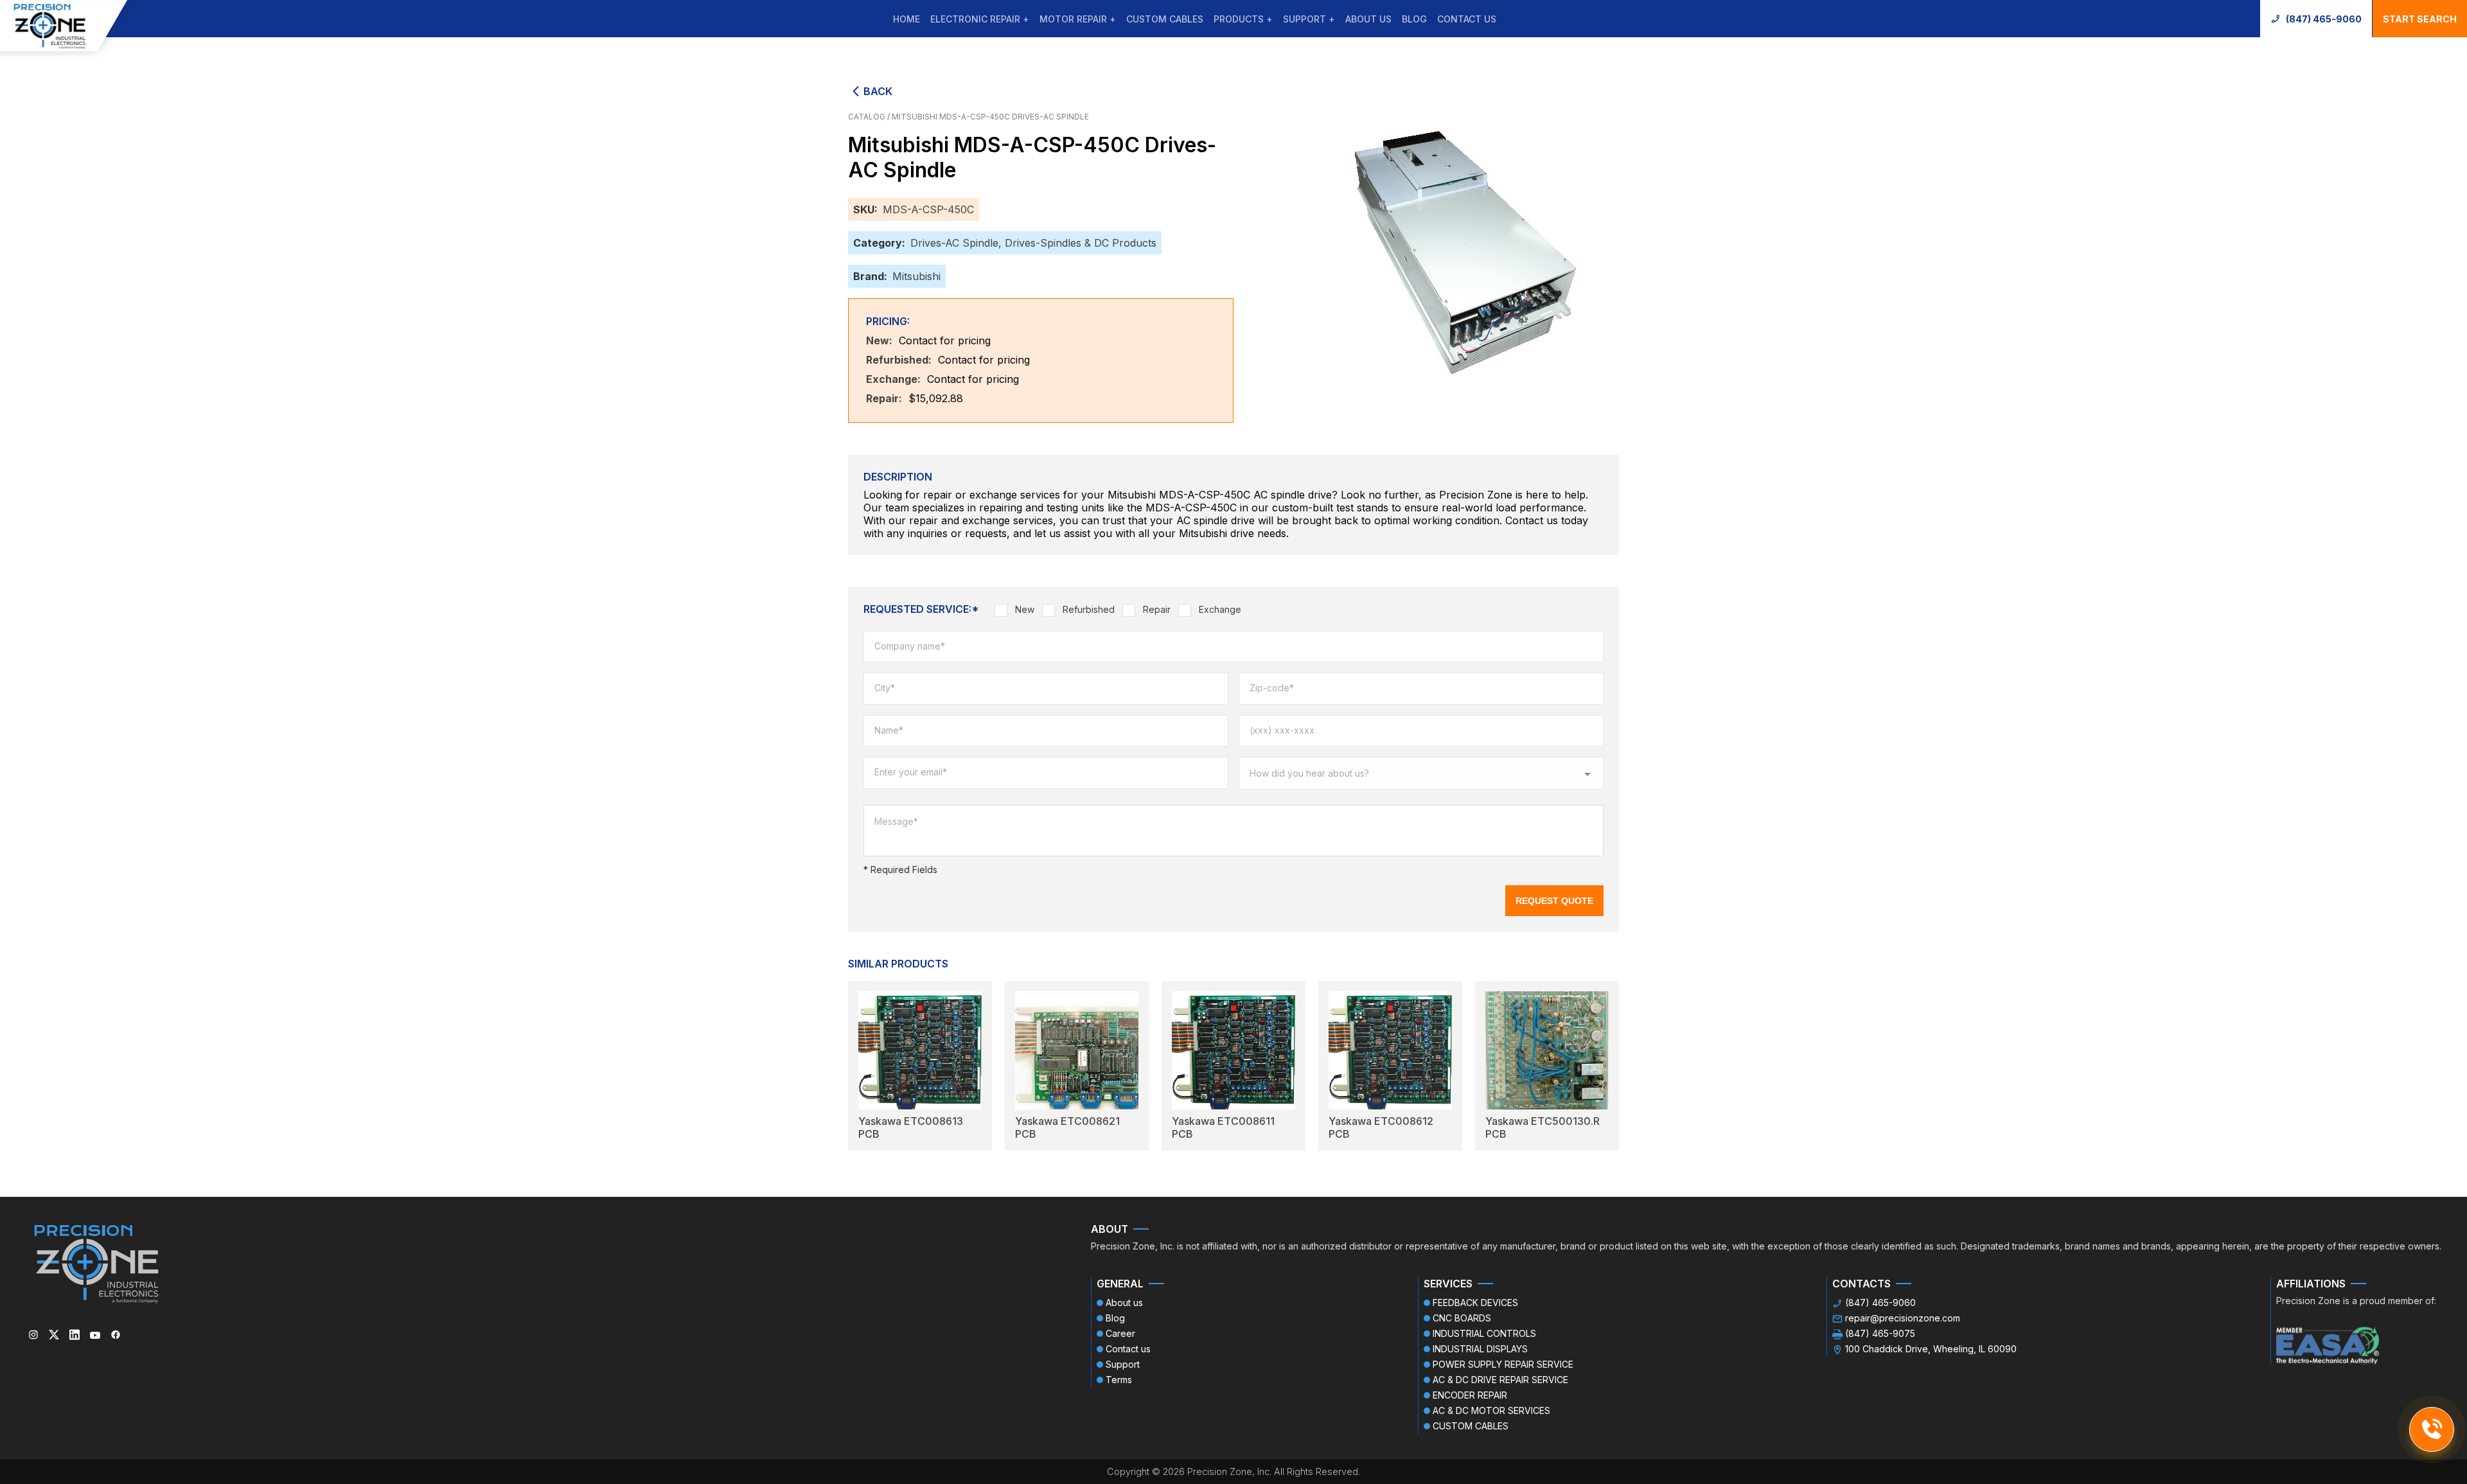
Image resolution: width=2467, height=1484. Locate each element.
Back (878, 91)
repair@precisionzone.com (1903, 1318)
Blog (1414, 19)
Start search (2420, 19)
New (1025, 609)
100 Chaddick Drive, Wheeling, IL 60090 (1931, 1349)
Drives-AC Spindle (954, 243)
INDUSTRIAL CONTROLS (1484, 1333)
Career (1120, 1333)
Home (906, 19)
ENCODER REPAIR (1470, 1395)
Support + (1309, 19)
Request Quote (1554, 901)
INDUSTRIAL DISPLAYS (1480, 1349)
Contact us (1467, 19)
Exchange (1220, 609)
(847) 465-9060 (2324, 19)
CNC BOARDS (1462, 1318)
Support (1123, 1364)
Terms (1119, 1380)
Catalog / (870, 117)
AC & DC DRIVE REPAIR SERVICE (1500, 1380)
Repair (1157, 609)
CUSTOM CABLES (1165, 19)
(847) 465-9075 (1880, 1333)
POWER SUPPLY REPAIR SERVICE (1503, 1364)
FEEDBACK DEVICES (1475, 1303)
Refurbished (1089, 609)
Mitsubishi (916, 276)
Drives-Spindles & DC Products (1081, 243)
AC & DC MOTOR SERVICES (1491, 1410)
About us (1368, 19)
